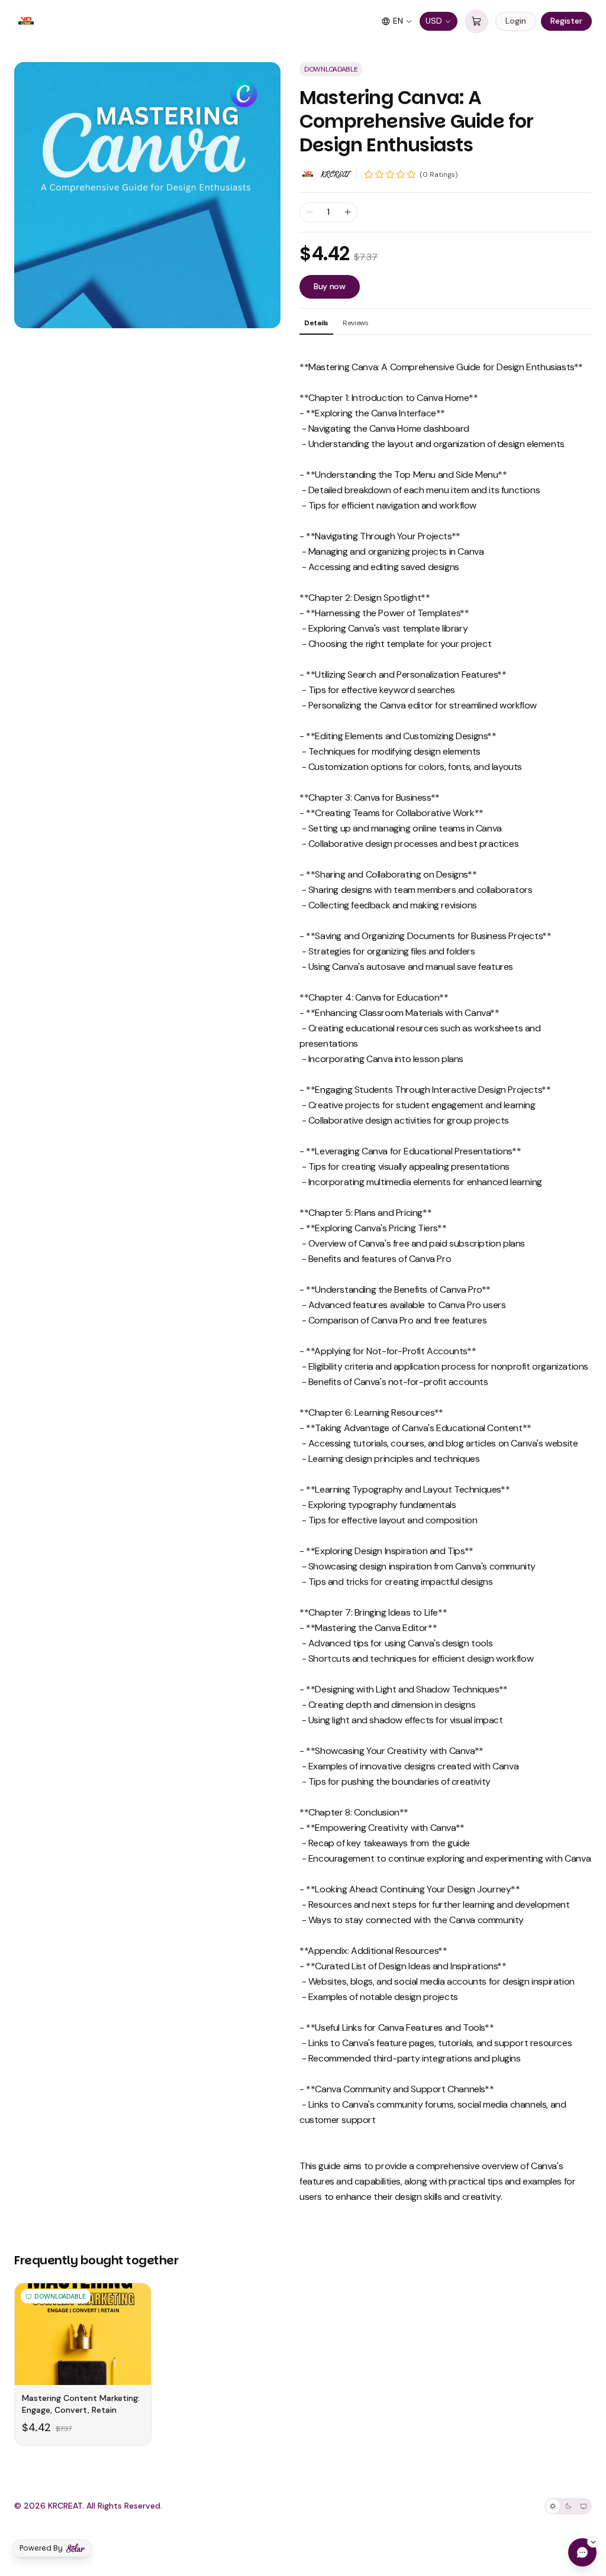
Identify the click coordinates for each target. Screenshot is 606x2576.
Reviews (356, 323)
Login (516, 21)
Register (566, 21)
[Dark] (568, 2506)
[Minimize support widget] (593, 2542)
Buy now (330, 286)
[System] (584, 2506)
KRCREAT (335, 174)
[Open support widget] (582, 2552)
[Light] (553, 2506)
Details (316, 323)
